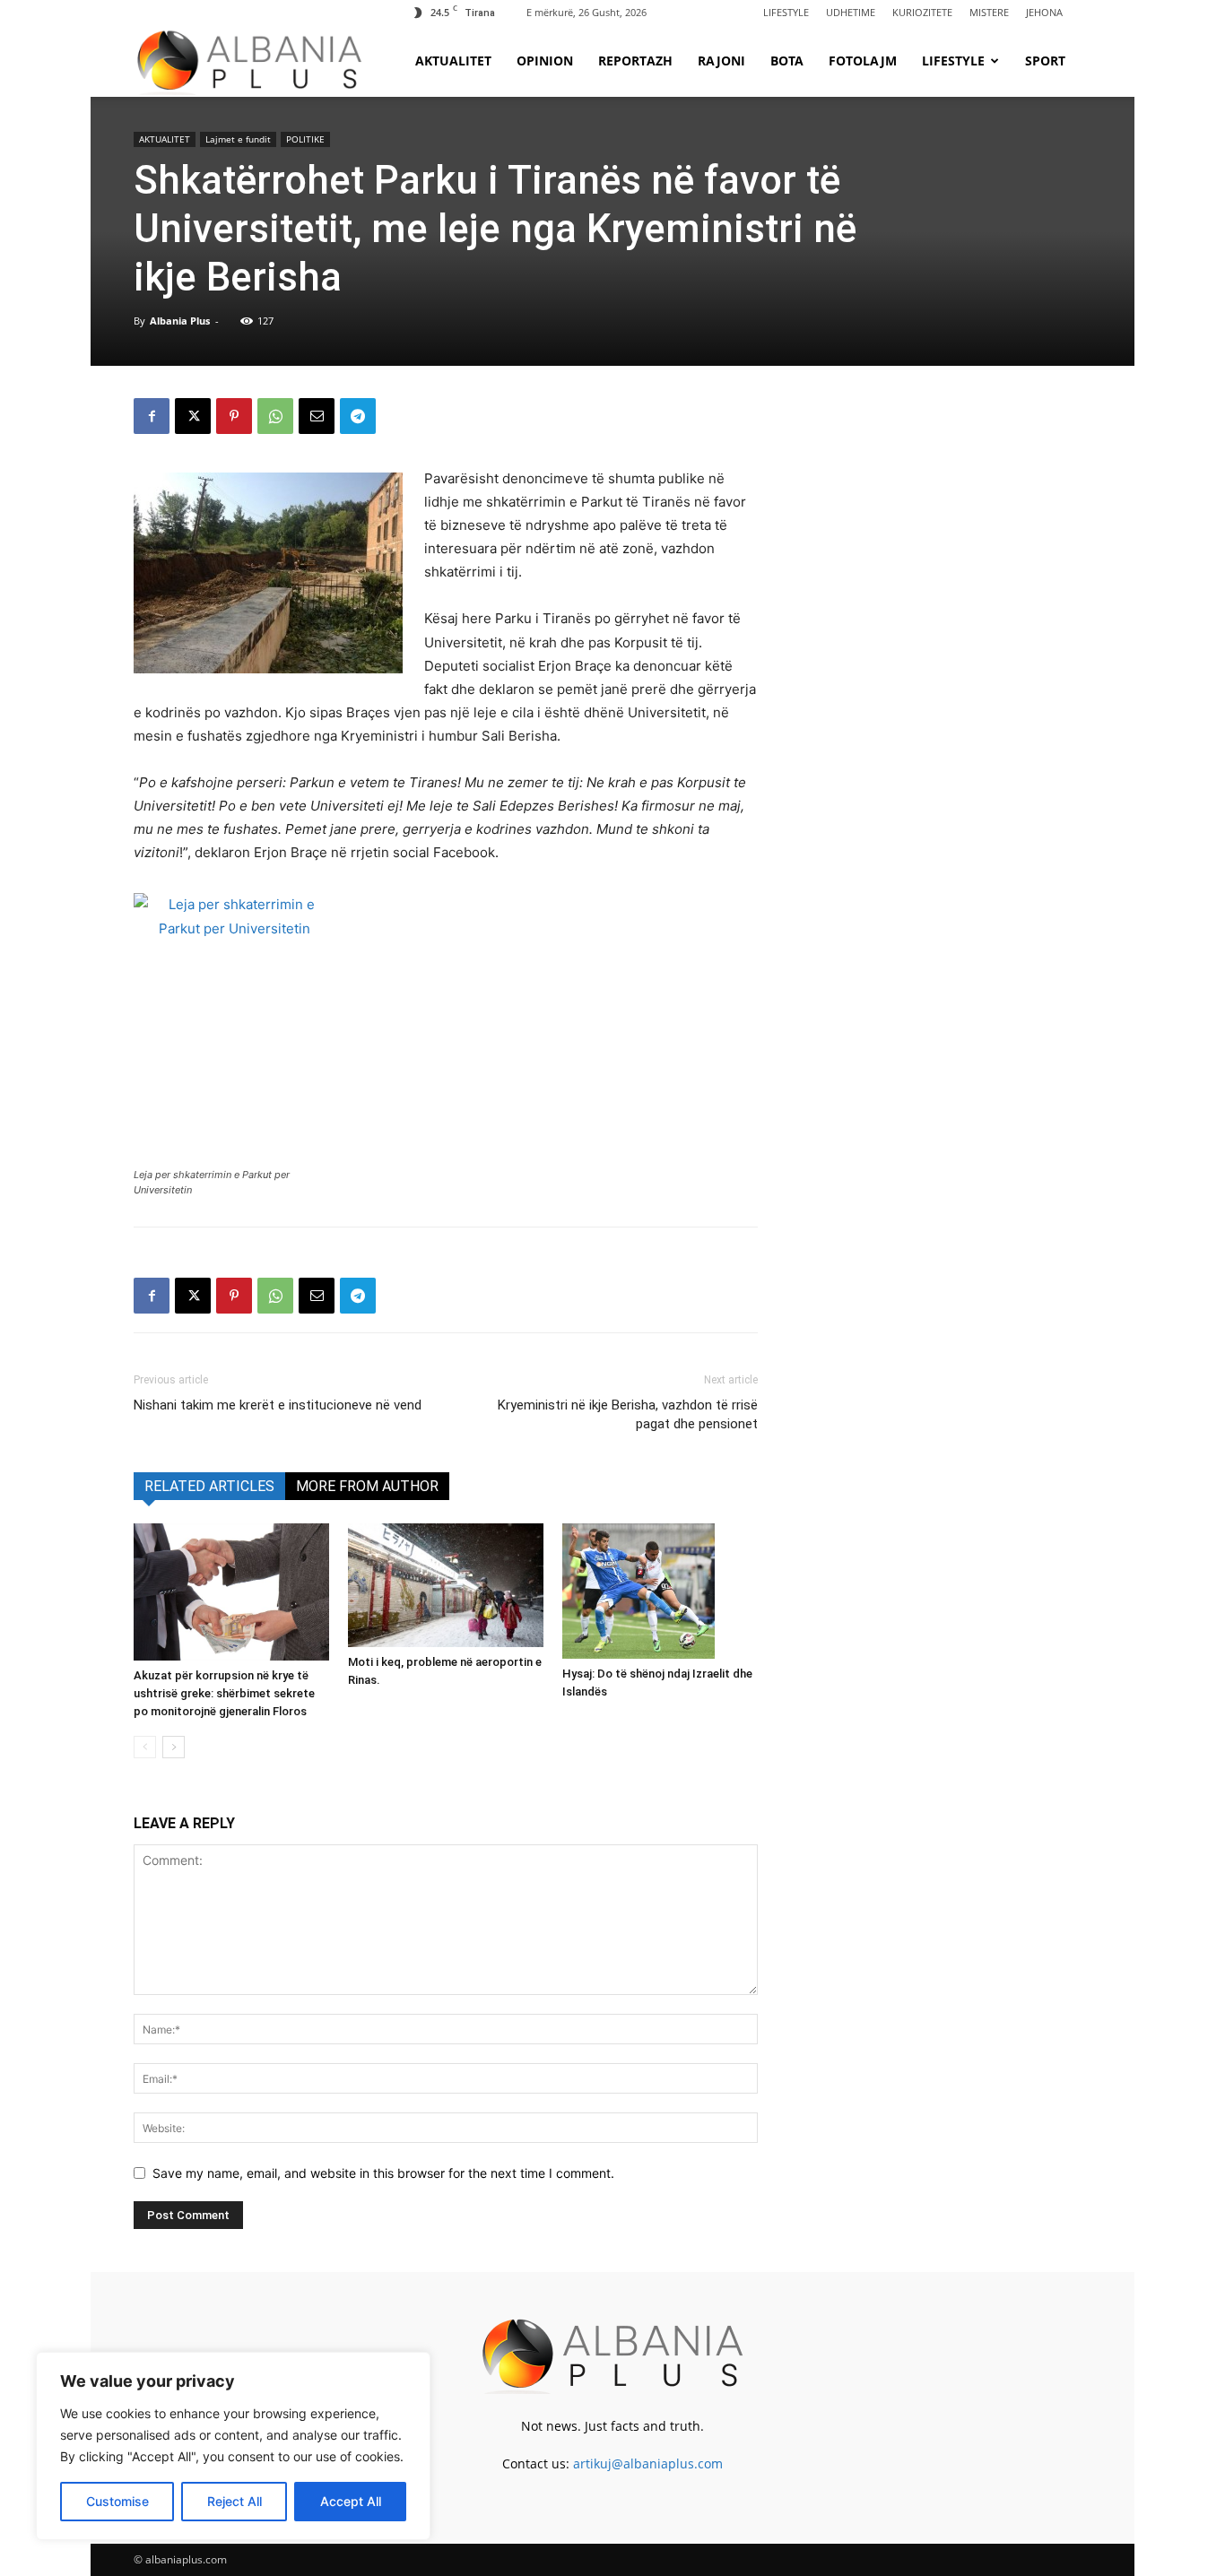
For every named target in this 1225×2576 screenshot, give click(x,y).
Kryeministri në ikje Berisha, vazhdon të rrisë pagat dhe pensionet (628, 1414)
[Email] (317, 416)
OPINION (545, 61)
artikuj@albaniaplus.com (648, 2463)
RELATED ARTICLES (209, 1486)
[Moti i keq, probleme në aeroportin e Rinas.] (446, 1585)
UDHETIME (851, 12)
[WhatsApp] (275, 416)
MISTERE (989, 12)
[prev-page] (145, 1747)
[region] (233, 2446)
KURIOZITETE (922, 12)
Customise (117, 2501)
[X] (193, 416)
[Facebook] (152, 416)
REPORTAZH (635, 61)
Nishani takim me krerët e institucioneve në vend (278, 1405)
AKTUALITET (453, 61)
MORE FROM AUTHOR (367, 1486)
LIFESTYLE (786, 12)
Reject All (235, 2501)
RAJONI (721, 61)
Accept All (351, 2501)
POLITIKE (305, 139)
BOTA (787, 61)
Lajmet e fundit (238, 139)
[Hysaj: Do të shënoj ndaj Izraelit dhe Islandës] (660, 1591)
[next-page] (174, 1747)
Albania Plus (180, 321)
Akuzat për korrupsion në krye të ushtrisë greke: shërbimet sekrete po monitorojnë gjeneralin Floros (224, 1693)
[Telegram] (358, 416)
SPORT (1045, 61)
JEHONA (1044, 12)
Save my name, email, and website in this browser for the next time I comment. (383, 2173)
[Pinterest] (234, 416)
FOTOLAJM (863, 61)
